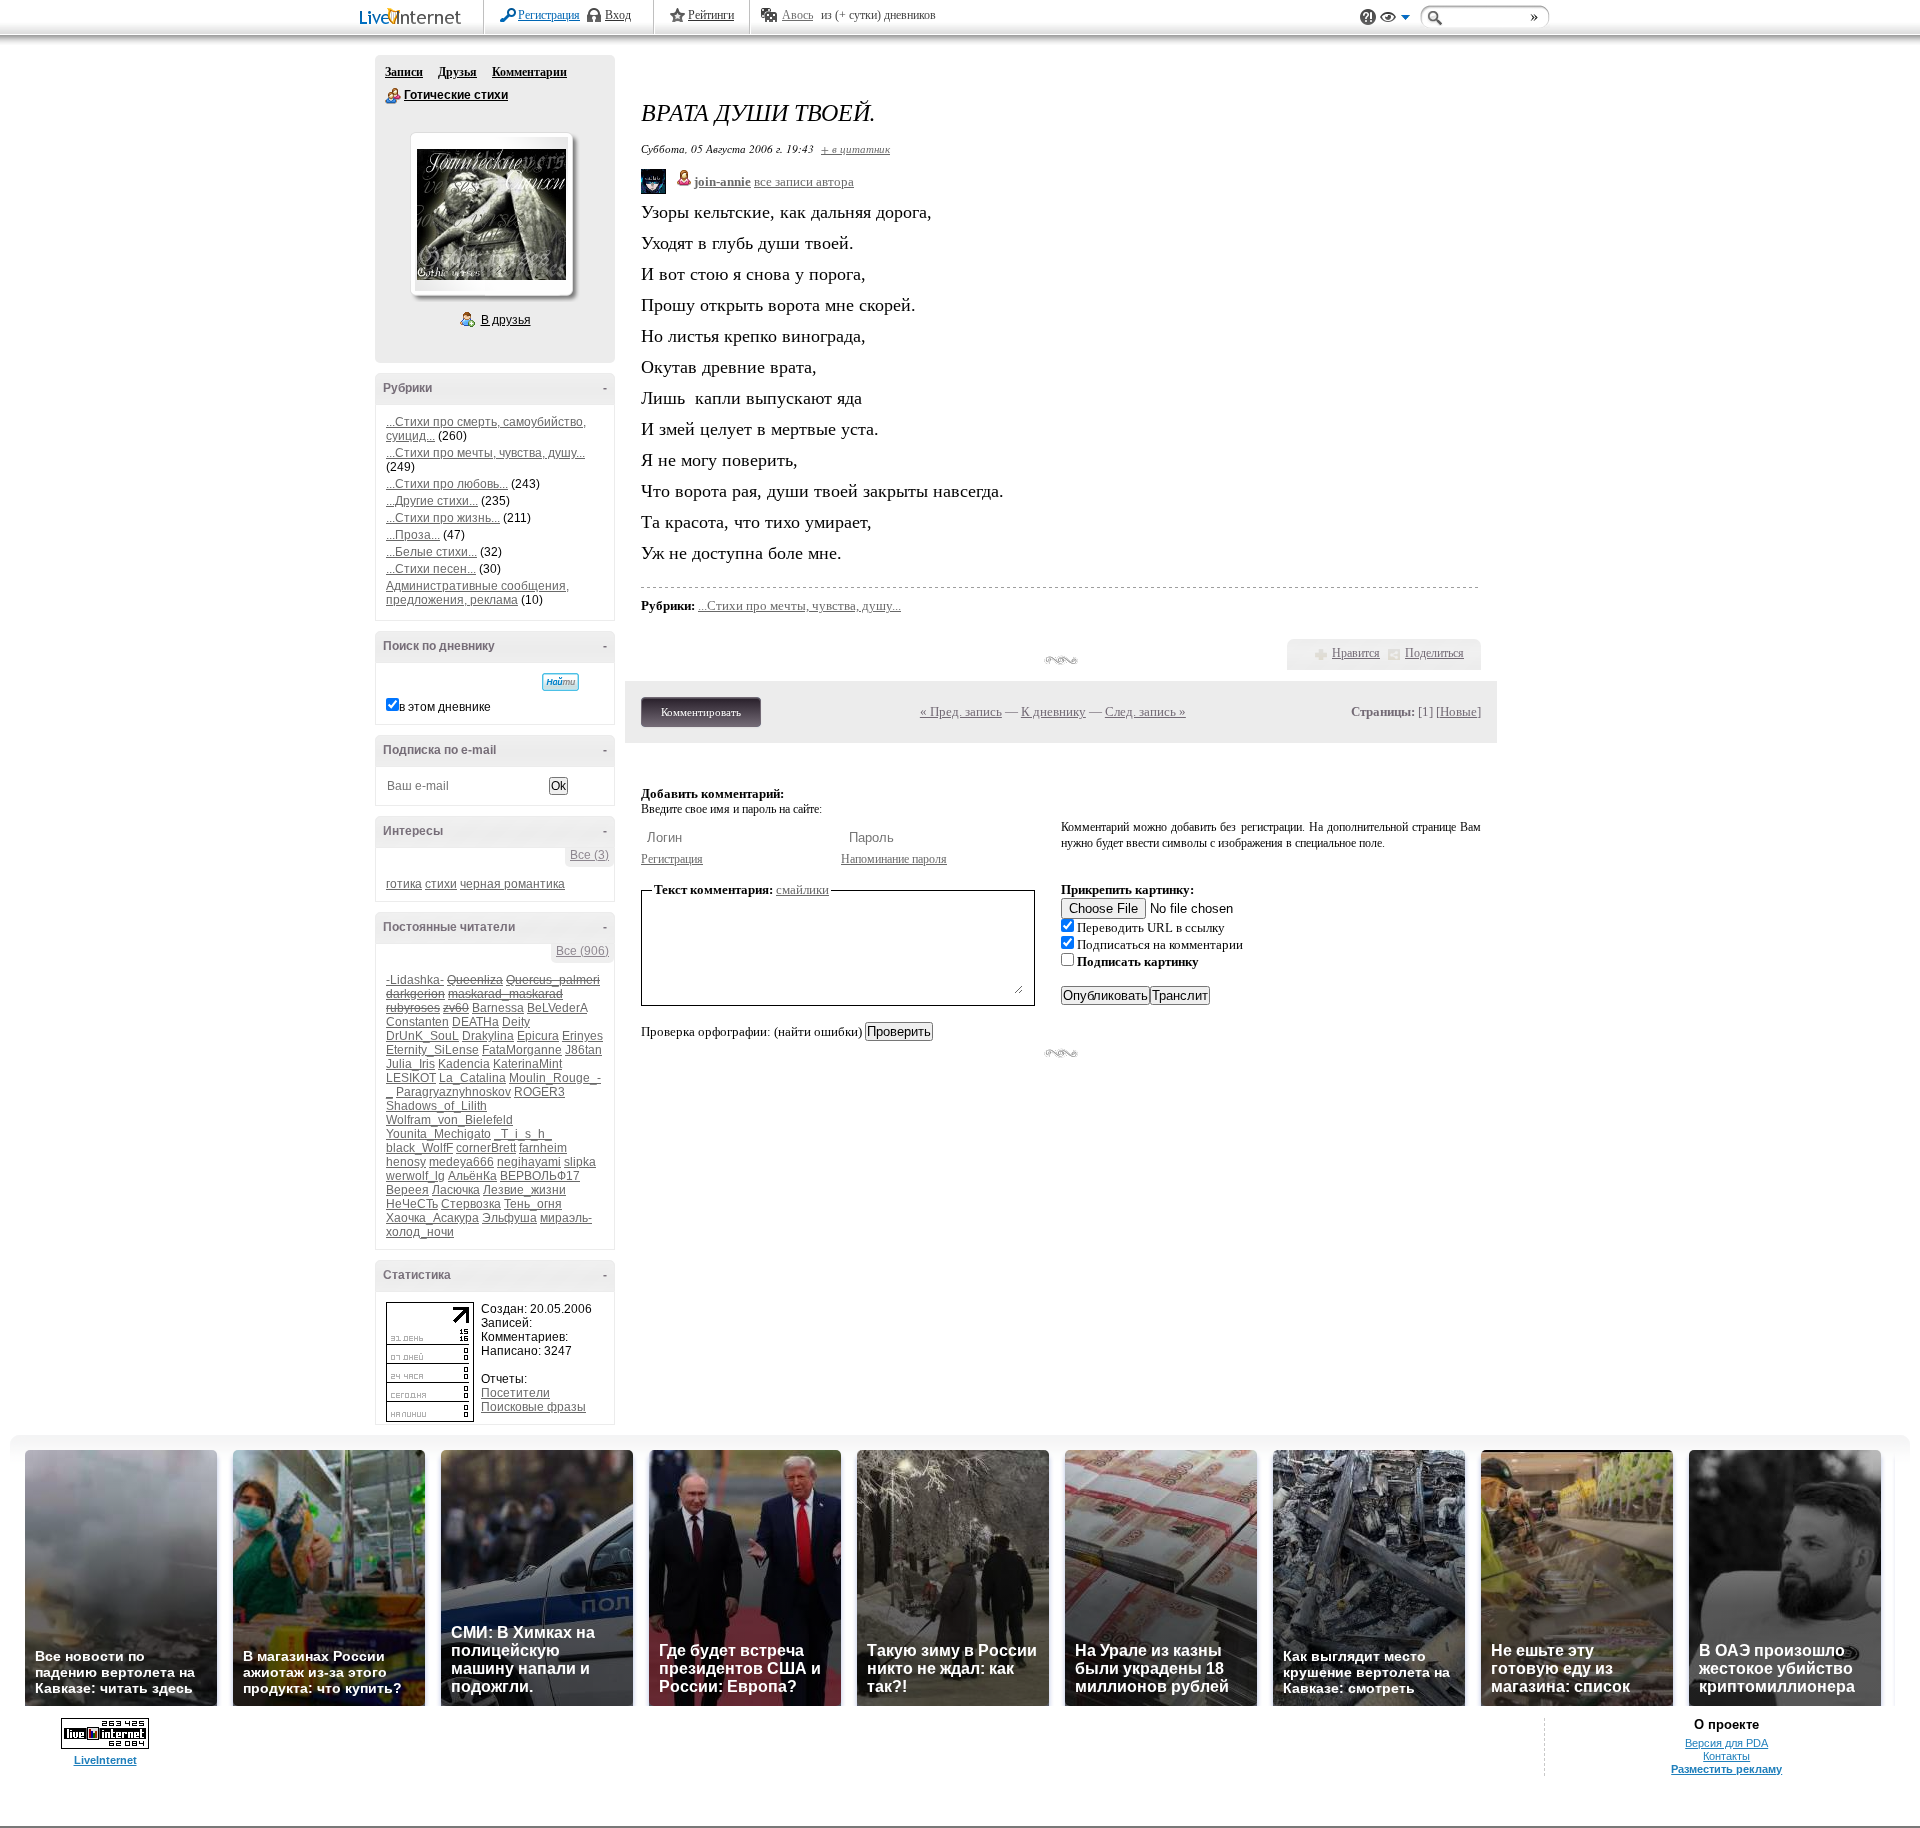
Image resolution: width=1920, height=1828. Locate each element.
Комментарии (529, 72)
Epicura (538, 1036)
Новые (1458, 711)
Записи (404, 72)
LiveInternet (414, 18)
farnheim (543, 1148)
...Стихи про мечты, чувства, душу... (485, 453)
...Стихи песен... (431, 569)
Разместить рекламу (1726, 1769)
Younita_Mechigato (438, 1134)
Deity (516, 1022)
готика (404, 884)
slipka (580, 1162)
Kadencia (464, 1064)
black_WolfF (419, 1148)
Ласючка (456, 1190)
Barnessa (498, 1008)
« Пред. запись (961, 711)
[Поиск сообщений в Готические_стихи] (560, 682)
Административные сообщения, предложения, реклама (477, 593)
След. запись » (1145, 711)
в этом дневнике (445, 707)
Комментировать (701, 712)
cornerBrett (486, 1148)
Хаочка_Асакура (432, 1218)
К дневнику (1053, 711)
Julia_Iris (410, 1064)
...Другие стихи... (432, 501)
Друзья (457, 72)
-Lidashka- (415, 980)
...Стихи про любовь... (447, 484)
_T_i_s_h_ (523, 1134)
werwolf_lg (415, 1176)
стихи (441, 884)
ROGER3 (539, 1092)
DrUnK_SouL (422, 1036)
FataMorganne (522, 1050)
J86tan (583, 1050)
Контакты (1726, 1756)
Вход (618, 15)
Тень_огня (533, 1204)
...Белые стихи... (431, 552)
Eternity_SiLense (432, 1050)
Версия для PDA (1726, 1743)
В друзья (506, 320)
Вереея (407, 1190)
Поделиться (1434, 653)
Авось (797, 15)
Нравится (1356, 653)
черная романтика (512, 884)
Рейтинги (711, 15)
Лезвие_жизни (524, 1190)
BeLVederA (557, 1008)
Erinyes (582, 1036)
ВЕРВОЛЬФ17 (540, 1176)
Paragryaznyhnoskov (453, 1092)
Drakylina (488, 1036)
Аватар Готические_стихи (491, 214)
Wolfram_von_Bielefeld (449, 1120)
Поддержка (1368, 17)
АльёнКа (472, 1176)
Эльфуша (509, 1218)
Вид (1395, 20)
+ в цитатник (855, 148)
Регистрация (549, 15)
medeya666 (461, 1162)
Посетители (515, 1393)
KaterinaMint (527, 1064)
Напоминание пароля (894, 859)
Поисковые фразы (533, 1407)
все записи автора (804, 181)
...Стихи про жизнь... (443, 518)
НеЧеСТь (412, 1204)
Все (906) (582, 951)
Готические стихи (393, 96)
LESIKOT (411, 1078)
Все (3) (589, 855)
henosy (406, 1162)
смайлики (802, 889)
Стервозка (471, 1204)
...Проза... (413, 535)
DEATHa (475, 1022)
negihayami (529, 1162)
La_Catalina (472, 1078)
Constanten (417, 1022)
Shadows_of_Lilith (436, 1106)
